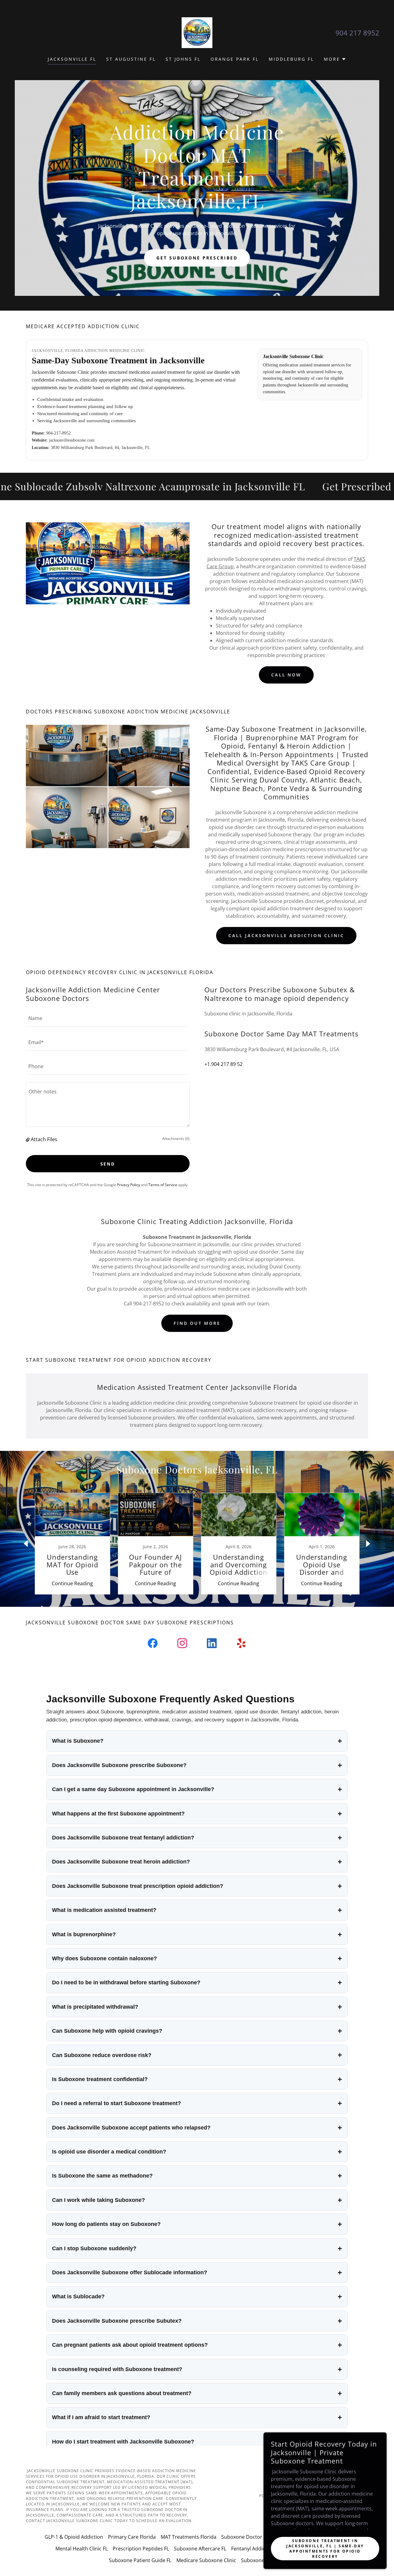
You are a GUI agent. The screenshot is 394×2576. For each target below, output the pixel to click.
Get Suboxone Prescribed (197, 258)
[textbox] (108, 1018)
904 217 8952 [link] (357, 33)
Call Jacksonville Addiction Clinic (286, 935)
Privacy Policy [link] (129, 1185)
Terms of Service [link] (163, 1185)
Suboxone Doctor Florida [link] (250, 2537)
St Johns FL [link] (183, 59)
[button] (335, 59)
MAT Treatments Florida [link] (189, 2537)
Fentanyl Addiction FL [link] (256, 2549)
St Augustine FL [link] (131, 59)
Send (108, 1164)
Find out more (197, 1323)
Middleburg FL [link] (291, 59)
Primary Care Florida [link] (132, 2537)
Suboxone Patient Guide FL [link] (140, 2560)
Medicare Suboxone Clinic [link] (206, 2560)
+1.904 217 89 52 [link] (223, 1064)
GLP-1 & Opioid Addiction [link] (74, 2537)
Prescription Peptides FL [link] (141, 2549)
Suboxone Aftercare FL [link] (200, 2549)
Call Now (286, 675)
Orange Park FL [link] (235, 59)
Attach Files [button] (44, 1139)
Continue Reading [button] (72, 1583)
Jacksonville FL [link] (72, 59)
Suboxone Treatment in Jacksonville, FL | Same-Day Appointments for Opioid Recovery (325, 2548)
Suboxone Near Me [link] (263, 2560)
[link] (197, 32)
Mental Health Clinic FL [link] (82, 2549)
